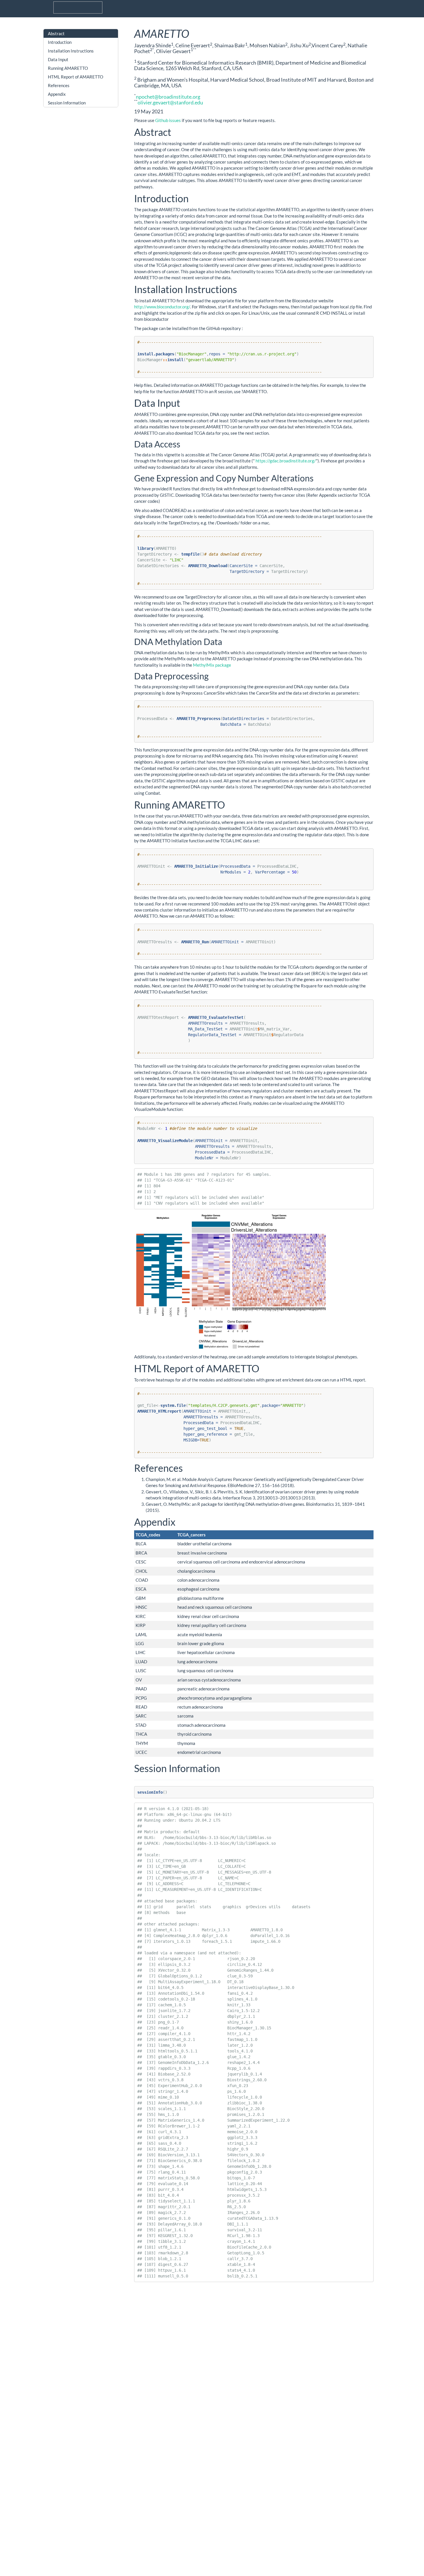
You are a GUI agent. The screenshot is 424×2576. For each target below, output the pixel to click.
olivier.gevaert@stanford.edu (170, 102)
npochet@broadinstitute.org (168, 97)
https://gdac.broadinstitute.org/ (286, 461)
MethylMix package (212, 665)
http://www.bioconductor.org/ (162, 307)
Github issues (168, 120)
